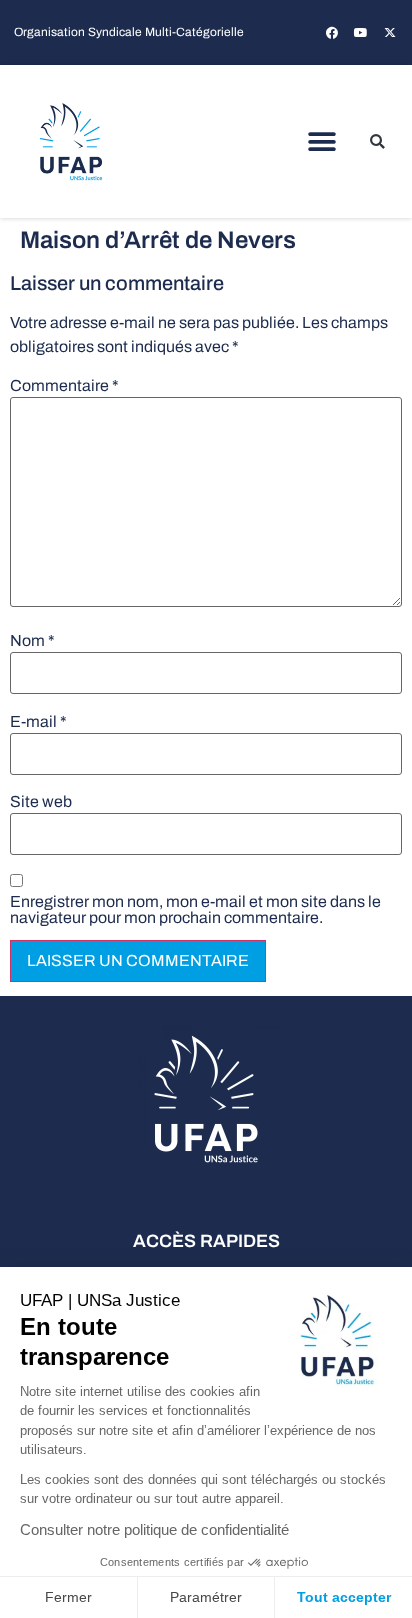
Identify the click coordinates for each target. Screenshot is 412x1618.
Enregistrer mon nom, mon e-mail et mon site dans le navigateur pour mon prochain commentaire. (195, 910)
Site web (41, 802)
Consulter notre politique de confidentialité (154, 1529)
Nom (32, 641)
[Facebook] (332, 33)
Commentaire (64, 386)
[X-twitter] (390, 33)
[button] (322, 141)
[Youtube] (361, 33)
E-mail (38, 722)
